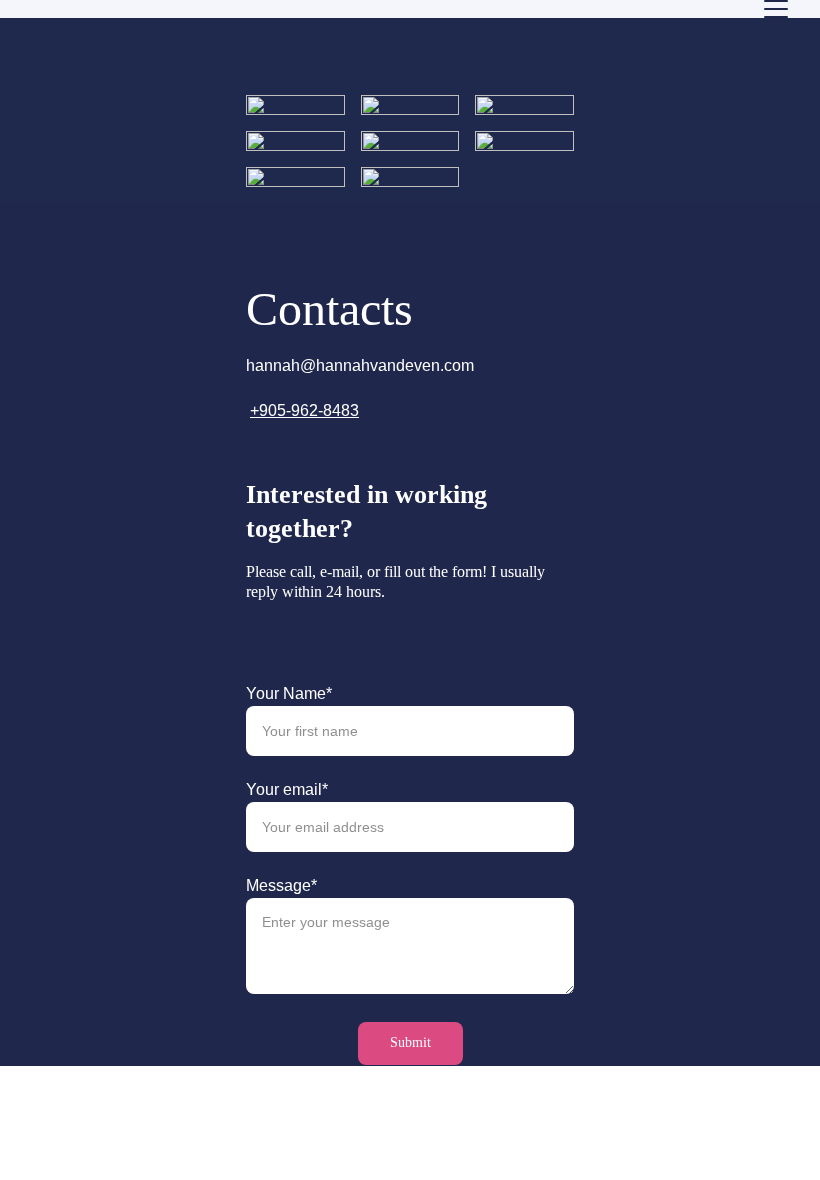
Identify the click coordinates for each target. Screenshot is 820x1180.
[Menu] (776, 9)
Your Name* (289, 693)
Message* (281, 885)
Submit (410, 1042)
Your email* (287, 789)
